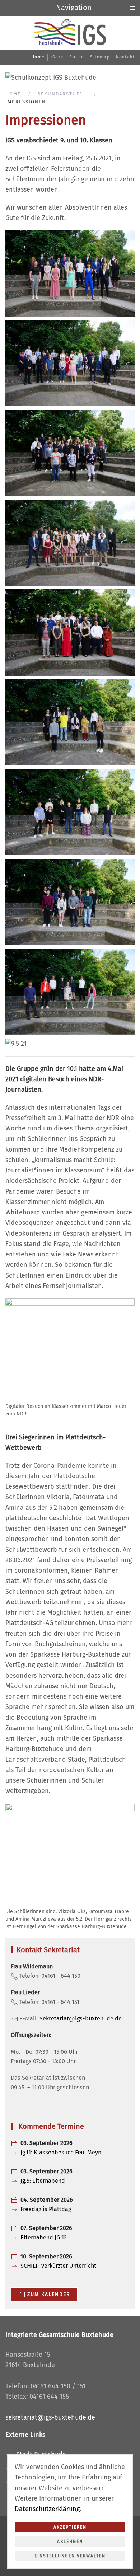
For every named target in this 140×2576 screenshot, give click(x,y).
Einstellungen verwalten (70, 2556)
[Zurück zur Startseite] (70, 32)
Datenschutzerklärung (47, 2509)
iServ (57, 57)
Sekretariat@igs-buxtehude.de (81, 2018)
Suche (77, 57)
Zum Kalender (49, 2294)
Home (38, 57)
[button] (70, 273)
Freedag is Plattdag (46, 2209)
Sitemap (100, 57)
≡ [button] (132, 8)
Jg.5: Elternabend (43, 2181)
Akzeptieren (70, 2527)
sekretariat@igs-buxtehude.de (50, 2417)
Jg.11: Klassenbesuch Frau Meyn (61, 2152)
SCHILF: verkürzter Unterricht (58, 2266)
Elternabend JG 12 (44, 2237)
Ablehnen (70, 2542)
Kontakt (125, 57)
